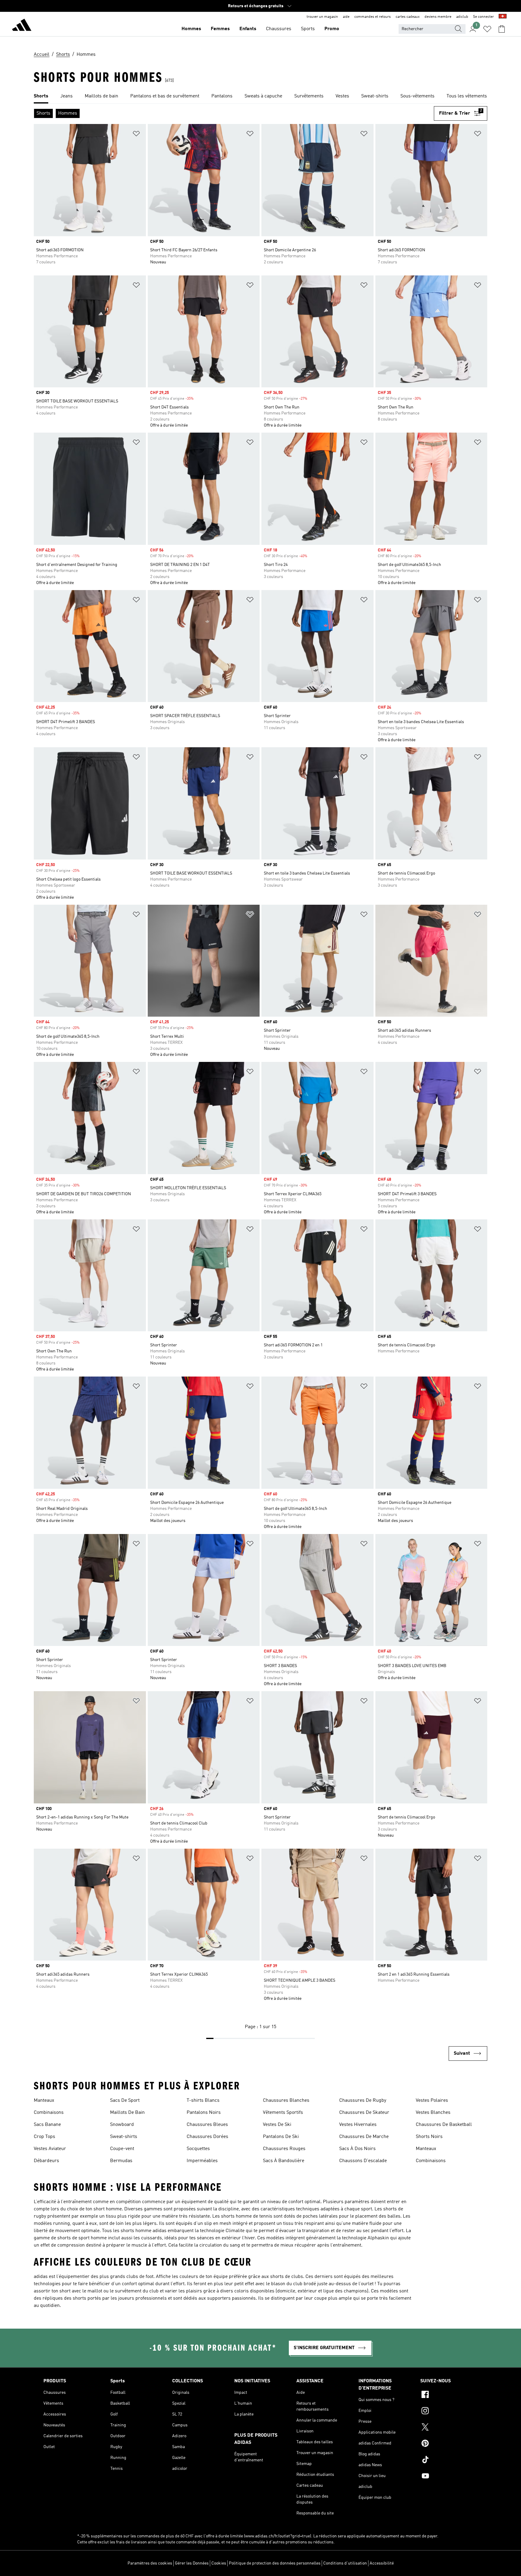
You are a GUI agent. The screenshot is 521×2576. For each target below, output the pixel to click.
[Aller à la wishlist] (487, 29)
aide (346, 17)
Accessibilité (382, 2563)
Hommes (191, 29)
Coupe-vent (122, 2149)
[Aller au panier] (502, 29)
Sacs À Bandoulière (284, 2161)
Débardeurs (46, 2161)
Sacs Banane (47, 2125)
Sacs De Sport (125, 2101)
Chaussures (279, 29)
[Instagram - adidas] (449, 2412)
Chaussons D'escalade (363, 2161)
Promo (332, 29)
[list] (260, 97)
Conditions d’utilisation (345, 2563)
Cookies (219, 2563)
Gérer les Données (192, 2563)
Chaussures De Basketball (444, 2125)
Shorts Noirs (429, 2137)
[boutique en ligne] (22, 26)
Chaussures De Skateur (364, 2113)
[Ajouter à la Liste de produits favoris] (136, 135)
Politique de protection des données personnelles (275, 2563)
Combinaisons (49, 2113)
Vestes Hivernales (358, 2125)
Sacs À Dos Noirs (357, 2149)
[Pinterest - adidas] (449, 2444)
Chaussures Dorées (207, 2137)
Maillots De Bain (127, 2113)
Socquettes (198, 2149)
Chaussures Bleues (207, 2125)
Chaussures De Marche (364, 2137)
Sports (308, 29)
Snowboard (122, 2125)
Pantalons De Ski (281, 2137)
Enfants (248, 29)
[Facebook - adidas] (449, 2395)
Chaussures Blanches (286, 2101)
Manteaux (44, 2101)
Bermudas (121, 2161)
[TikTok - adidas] (449, 2460)
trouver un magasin (322, 17)
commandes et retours (373, 17)
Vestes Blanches (433, 2113)
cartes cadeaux (408, 17)
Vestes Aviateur (50, 2149)
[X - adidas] (449, 2428)
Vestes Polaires (432, 2101)
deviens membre (438, 17)
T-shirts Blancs (203, 2101)
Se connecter (483, 17)
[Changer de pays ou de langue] (503, 17)
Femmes (220, 29)
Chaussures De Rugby (363, 2101)
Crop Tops (44, 2137)
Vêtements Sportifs (283, 2113)
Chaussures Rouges (284, 2149)
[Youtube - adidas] (449, 2477)
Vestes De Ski (277, 2125)
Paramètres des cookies (150, 2563)
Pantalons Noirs (204, 2113)
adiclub (462, 17)
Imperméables (202, 2161)
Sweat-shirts (124, 2137)
